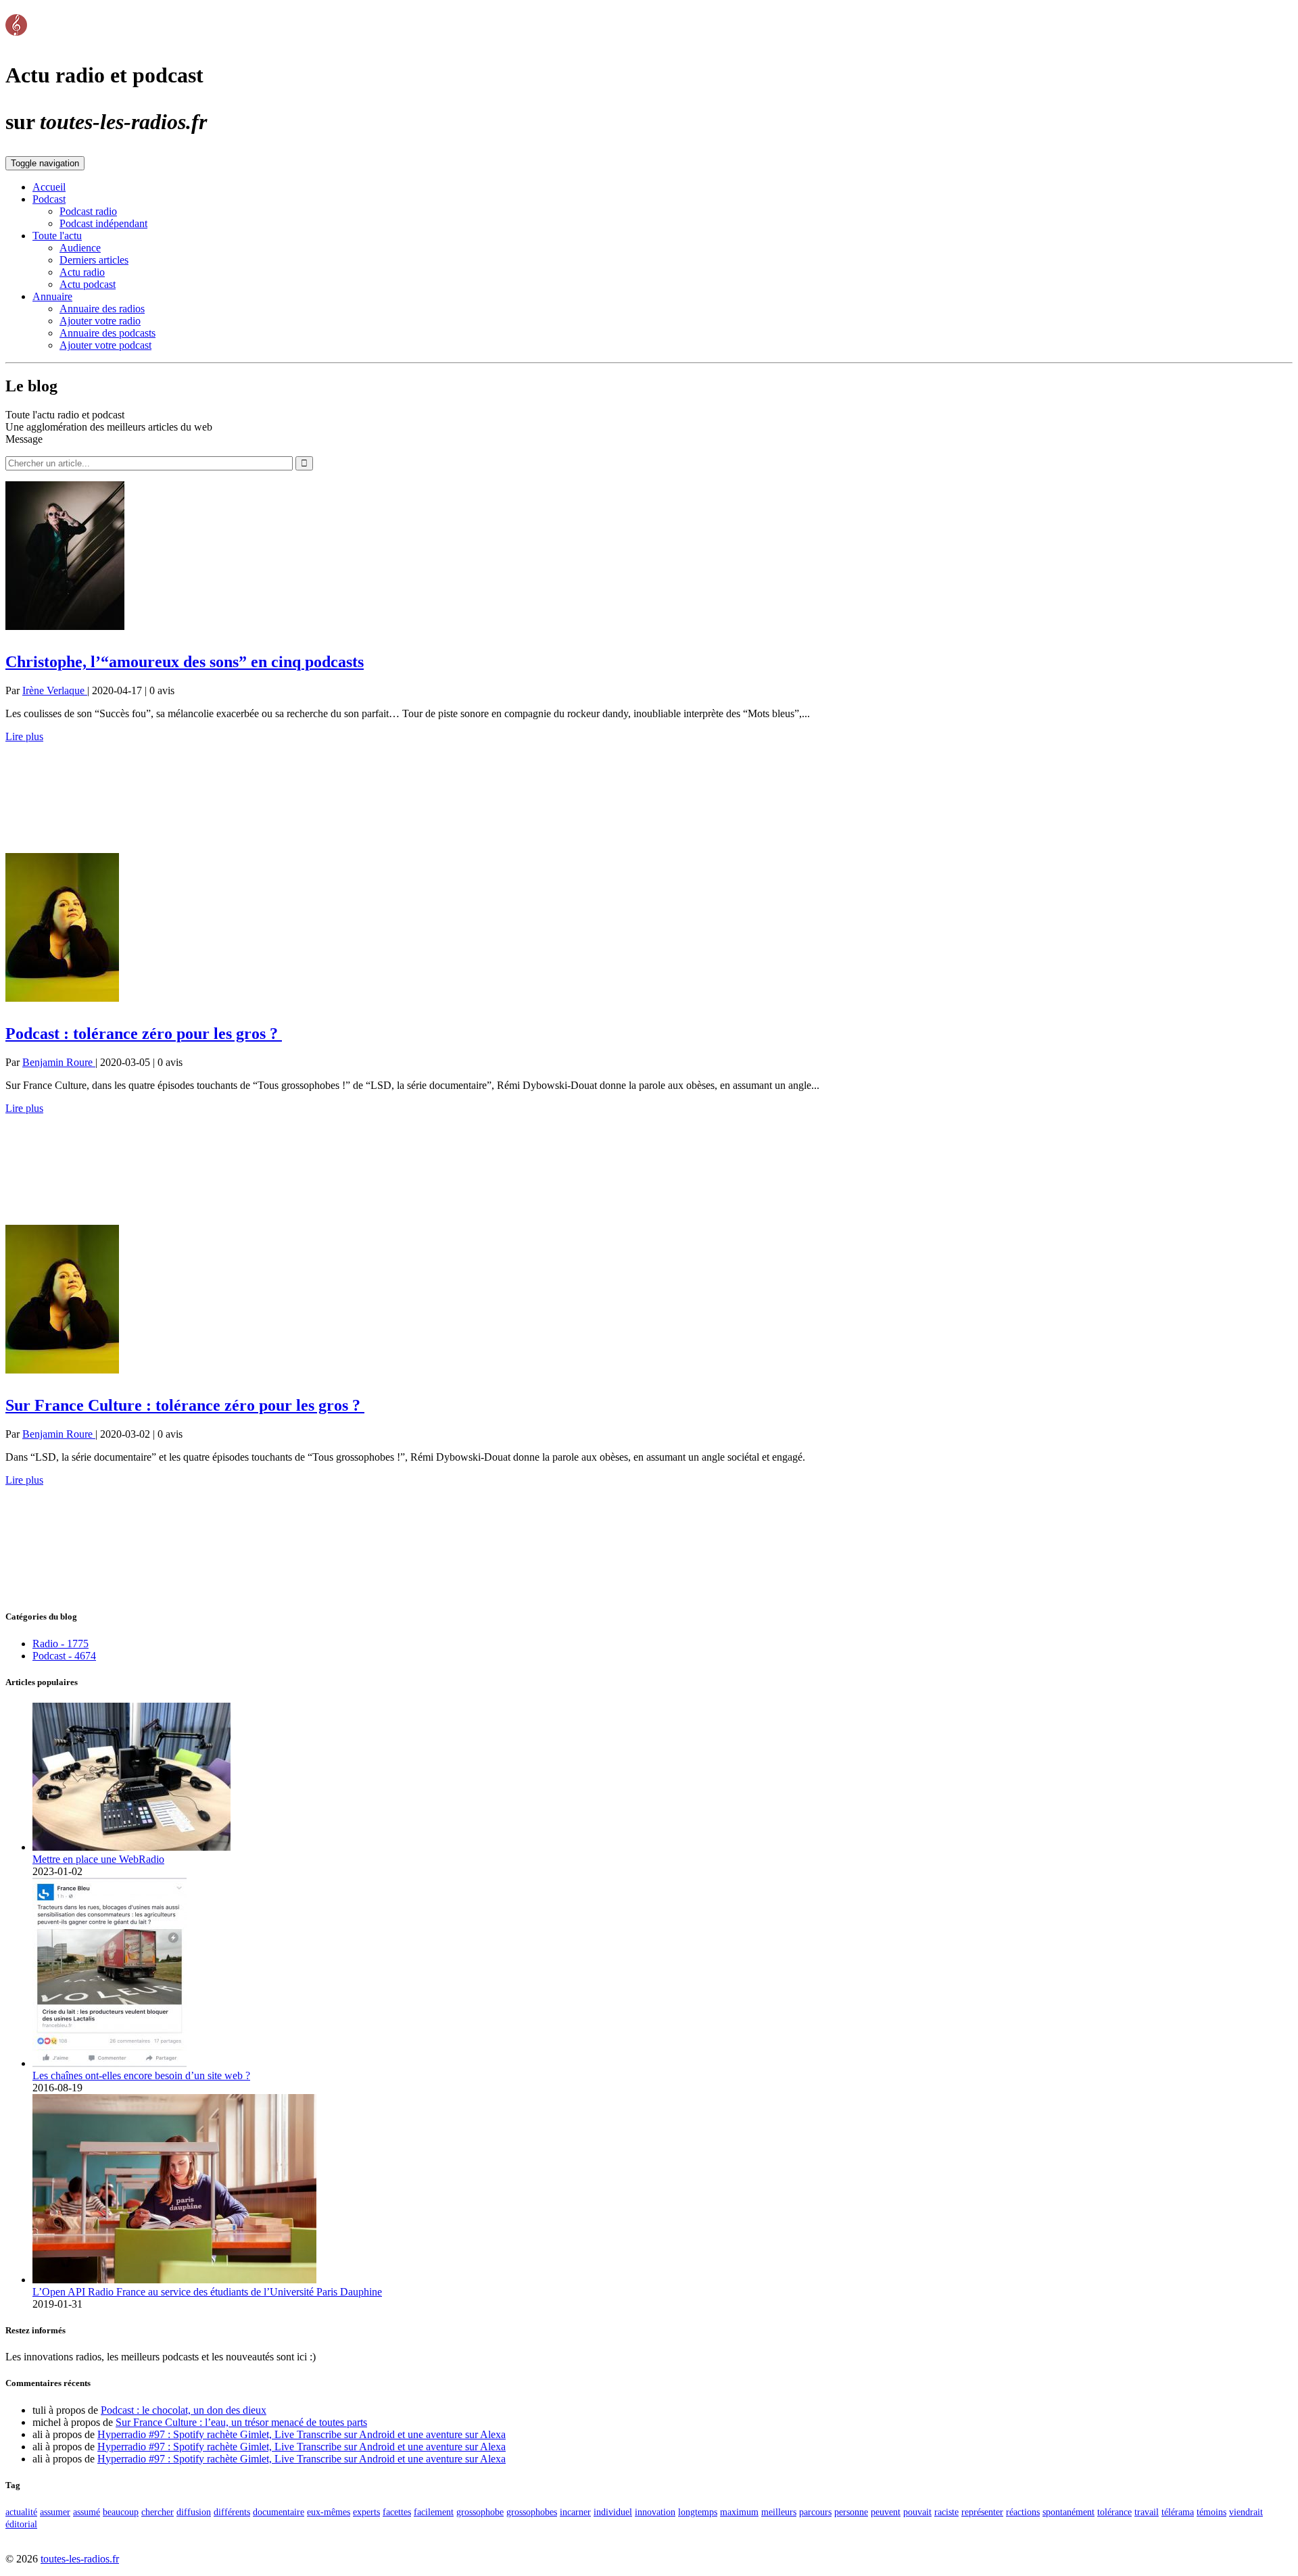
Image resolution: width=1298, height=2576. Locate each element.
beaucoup (121, 2512)
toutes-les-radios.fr (80, 2559)
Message (24, 439)
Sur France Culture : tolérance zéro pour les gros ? (185, 1405)
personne (851, 2512)
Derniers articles (94, 260)
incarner (575, 2512)
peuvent (886, 2512)
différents (232, 2512)
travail (1147, 2512)
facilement (434, 2512)
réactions (1023, 2512)
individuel (613, 2512)
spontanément (1068, 2512)
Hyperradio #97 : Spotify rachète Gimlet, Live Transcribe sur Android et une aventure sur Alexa (302, 2434)
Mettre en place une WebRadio (98, 1859)
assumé (87, 2512)
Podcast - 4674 (64, 1656)
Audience (80, 248)
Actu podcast (88, 284)
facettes (397, 2512)
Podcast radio (88, 211)
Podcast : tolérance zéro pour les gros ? (144, 1034)
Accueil (49, 187)
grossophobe (480, 2512)
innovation (655, 2512)
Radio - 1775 (61, 1644)
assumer (55, 2512)
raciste (946, 2512)
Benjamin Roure (59, 1062)
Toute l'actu (57, 236)
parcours (815, 2512)
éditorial (21, 2524)
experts (366, 2512)
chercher (158, 2512)
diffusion (194, 2512)
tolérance (1114, 2512)
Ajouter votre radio (100, 321)
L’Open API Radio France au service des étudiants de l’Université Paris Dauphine (207, 2292)
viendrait (1246, 2512)
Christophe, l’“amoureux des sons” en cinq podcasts (185, 662)
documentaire (279, 2512)
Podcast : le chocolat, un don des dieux (184, 2410)
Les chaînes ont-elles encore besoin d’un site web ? (141, 2075)
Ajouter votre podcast (105, 345)
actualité (21, 2512)
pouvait (917, 2512)
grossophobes (532, 2512)
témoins (1211, 2512)
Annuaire (52, 296)
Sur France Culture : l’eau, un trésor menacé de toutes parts (241, 2422)
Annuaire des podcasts (107, 333)
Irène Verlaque (55, 690)
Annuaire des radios (102, 309)
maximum (739, 2512)
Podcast (49, 199)
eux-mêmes (329, 2512)
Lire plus (24, 736)
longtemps (698, 2512)
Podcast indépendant (103, 223)
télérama (1178, 2512)
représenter (982, 2512)
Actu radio (82, 272)
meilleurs (779, 2512)
